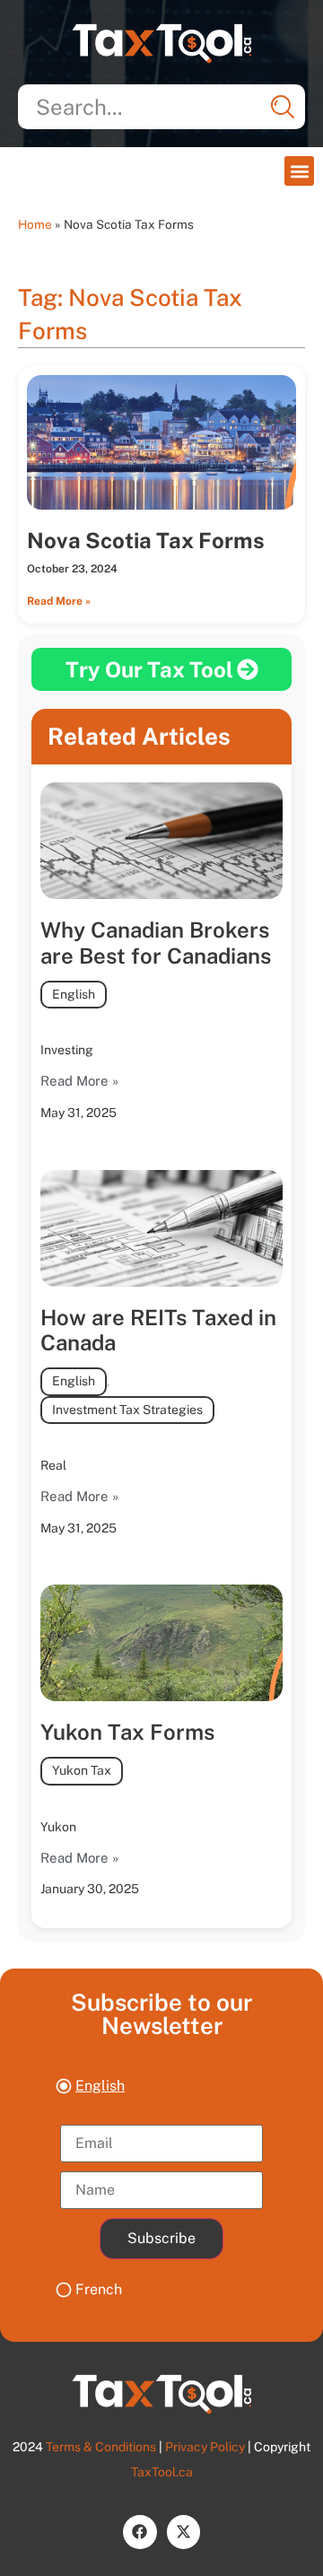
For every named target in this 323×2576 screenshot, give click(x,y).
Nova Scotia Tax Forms (146, 540)
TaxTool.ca (162, 2472)
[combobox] (161, 107)
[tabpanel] (161, 2187)
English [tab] (100, 2086)
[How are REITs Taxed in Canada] (161, 1228)
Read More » (59, 601)
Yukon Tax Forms (127, 1732)
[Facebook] (140, 2532)
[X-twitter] (183, 2532)
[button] (299, 171)
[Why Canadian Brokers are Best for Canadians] (161, 841)
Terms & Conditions (101, 2447)
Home (35, 224)
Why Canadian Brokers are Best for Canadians (156, 943)
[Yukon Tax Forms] (161, 1643)
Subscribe (161, 2238)
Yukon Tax (82, 1770)
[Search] (283, 107)
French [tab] (99, 2289)
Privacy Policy (205, 2447)
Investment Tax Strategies (127, 1410)
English (74, 994)
